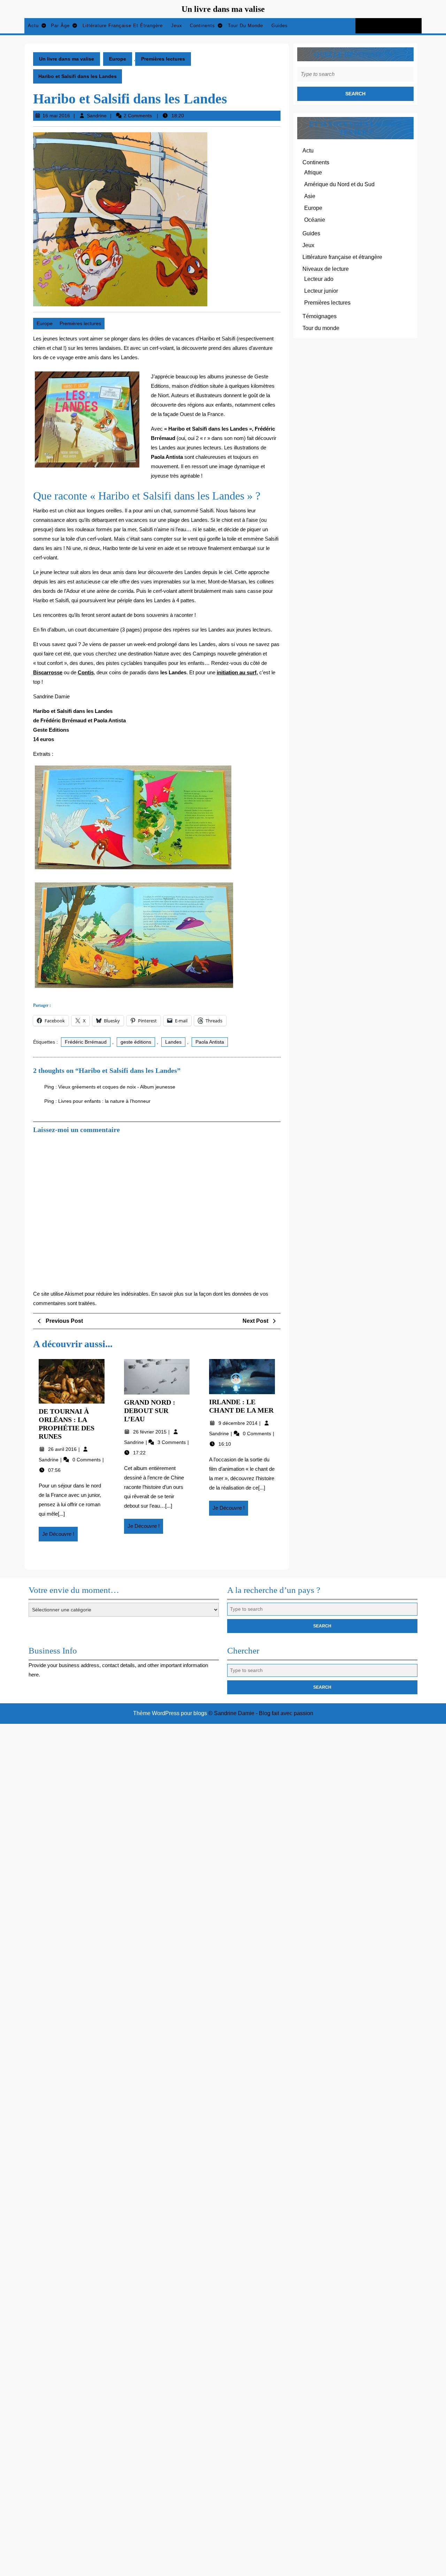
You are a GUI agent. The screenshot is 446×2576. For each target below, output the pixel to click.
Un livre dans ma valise (223, 9)
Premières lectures (163, 59)
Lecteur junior (321, 291)
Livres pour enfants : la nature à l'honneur (104, 1101)
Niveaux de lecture (326, 269)
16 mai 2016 (56, 116)
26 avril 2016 (63, 1449)
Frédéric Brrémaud (86, 1042)
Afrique (313, 172)
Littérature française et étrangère (123, 26)
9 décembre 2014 (239, 1423)
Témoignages (320, 316)
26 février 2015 (151, 1432)
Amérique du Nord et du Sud (339, 184)
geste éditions (136, 1042)
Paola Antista (210, 1042)
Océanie (315, 220)
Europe (118, 59)
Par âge (60, 26)
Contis (86, 672)
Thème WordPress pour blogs (170, 1713)
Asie (310, 196)
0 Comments (87, 1460)
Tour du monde (245, 26)
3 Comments (172, 1442)
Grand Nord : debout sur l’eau (150, 1411)
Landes (173, 1042)
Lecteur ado (319, 279)
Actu (33, 26)
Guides (280, 26)
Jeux (177, 26)
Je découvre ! (60, 1536)
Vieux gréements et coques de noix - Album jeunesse (117, 1087)
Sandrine (97, 116)
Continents (202, 26)
